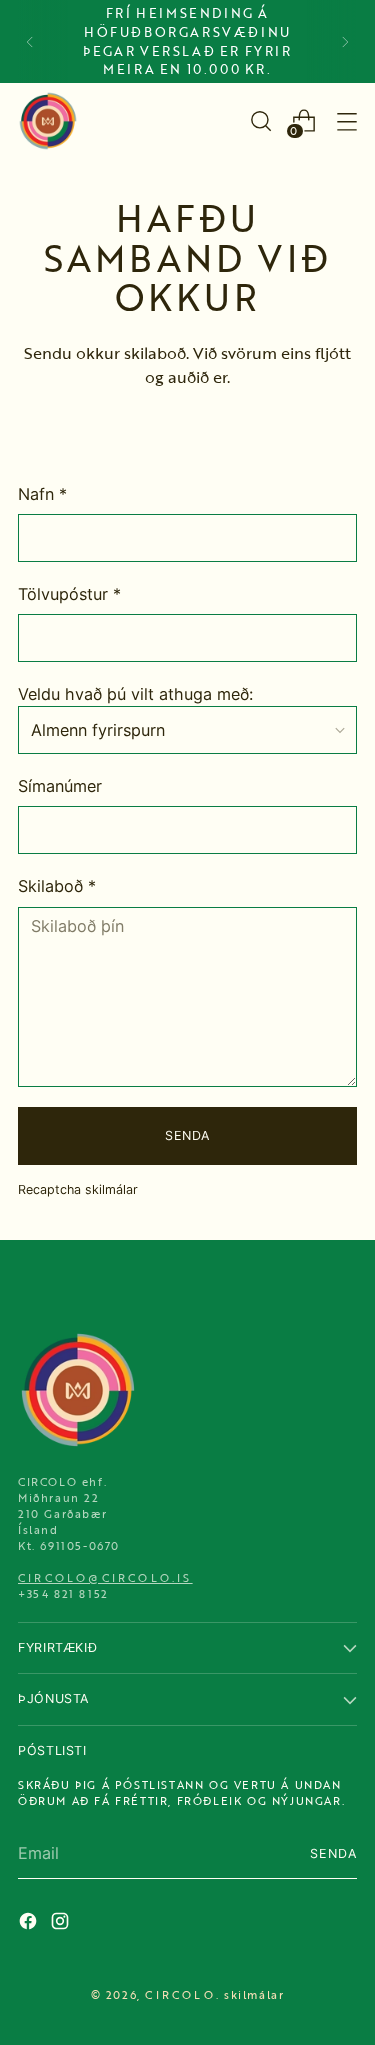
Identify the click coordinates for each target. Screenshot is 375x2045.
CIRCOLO (180, 1994)
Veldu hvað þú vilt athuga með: (135, 694)
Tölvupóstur (69, 594)
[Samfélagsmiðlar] (30, 1924)
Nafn (42, 494)
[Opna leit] (260, 121)
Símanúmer (60, 786)
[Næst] (345, 41)
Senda (187, 1135)
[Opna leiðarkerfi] (346, 121)
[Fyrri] (30, 41)
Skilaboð (57, 886)
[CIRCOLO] (48, 121)
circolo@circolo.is (105, 1577)
